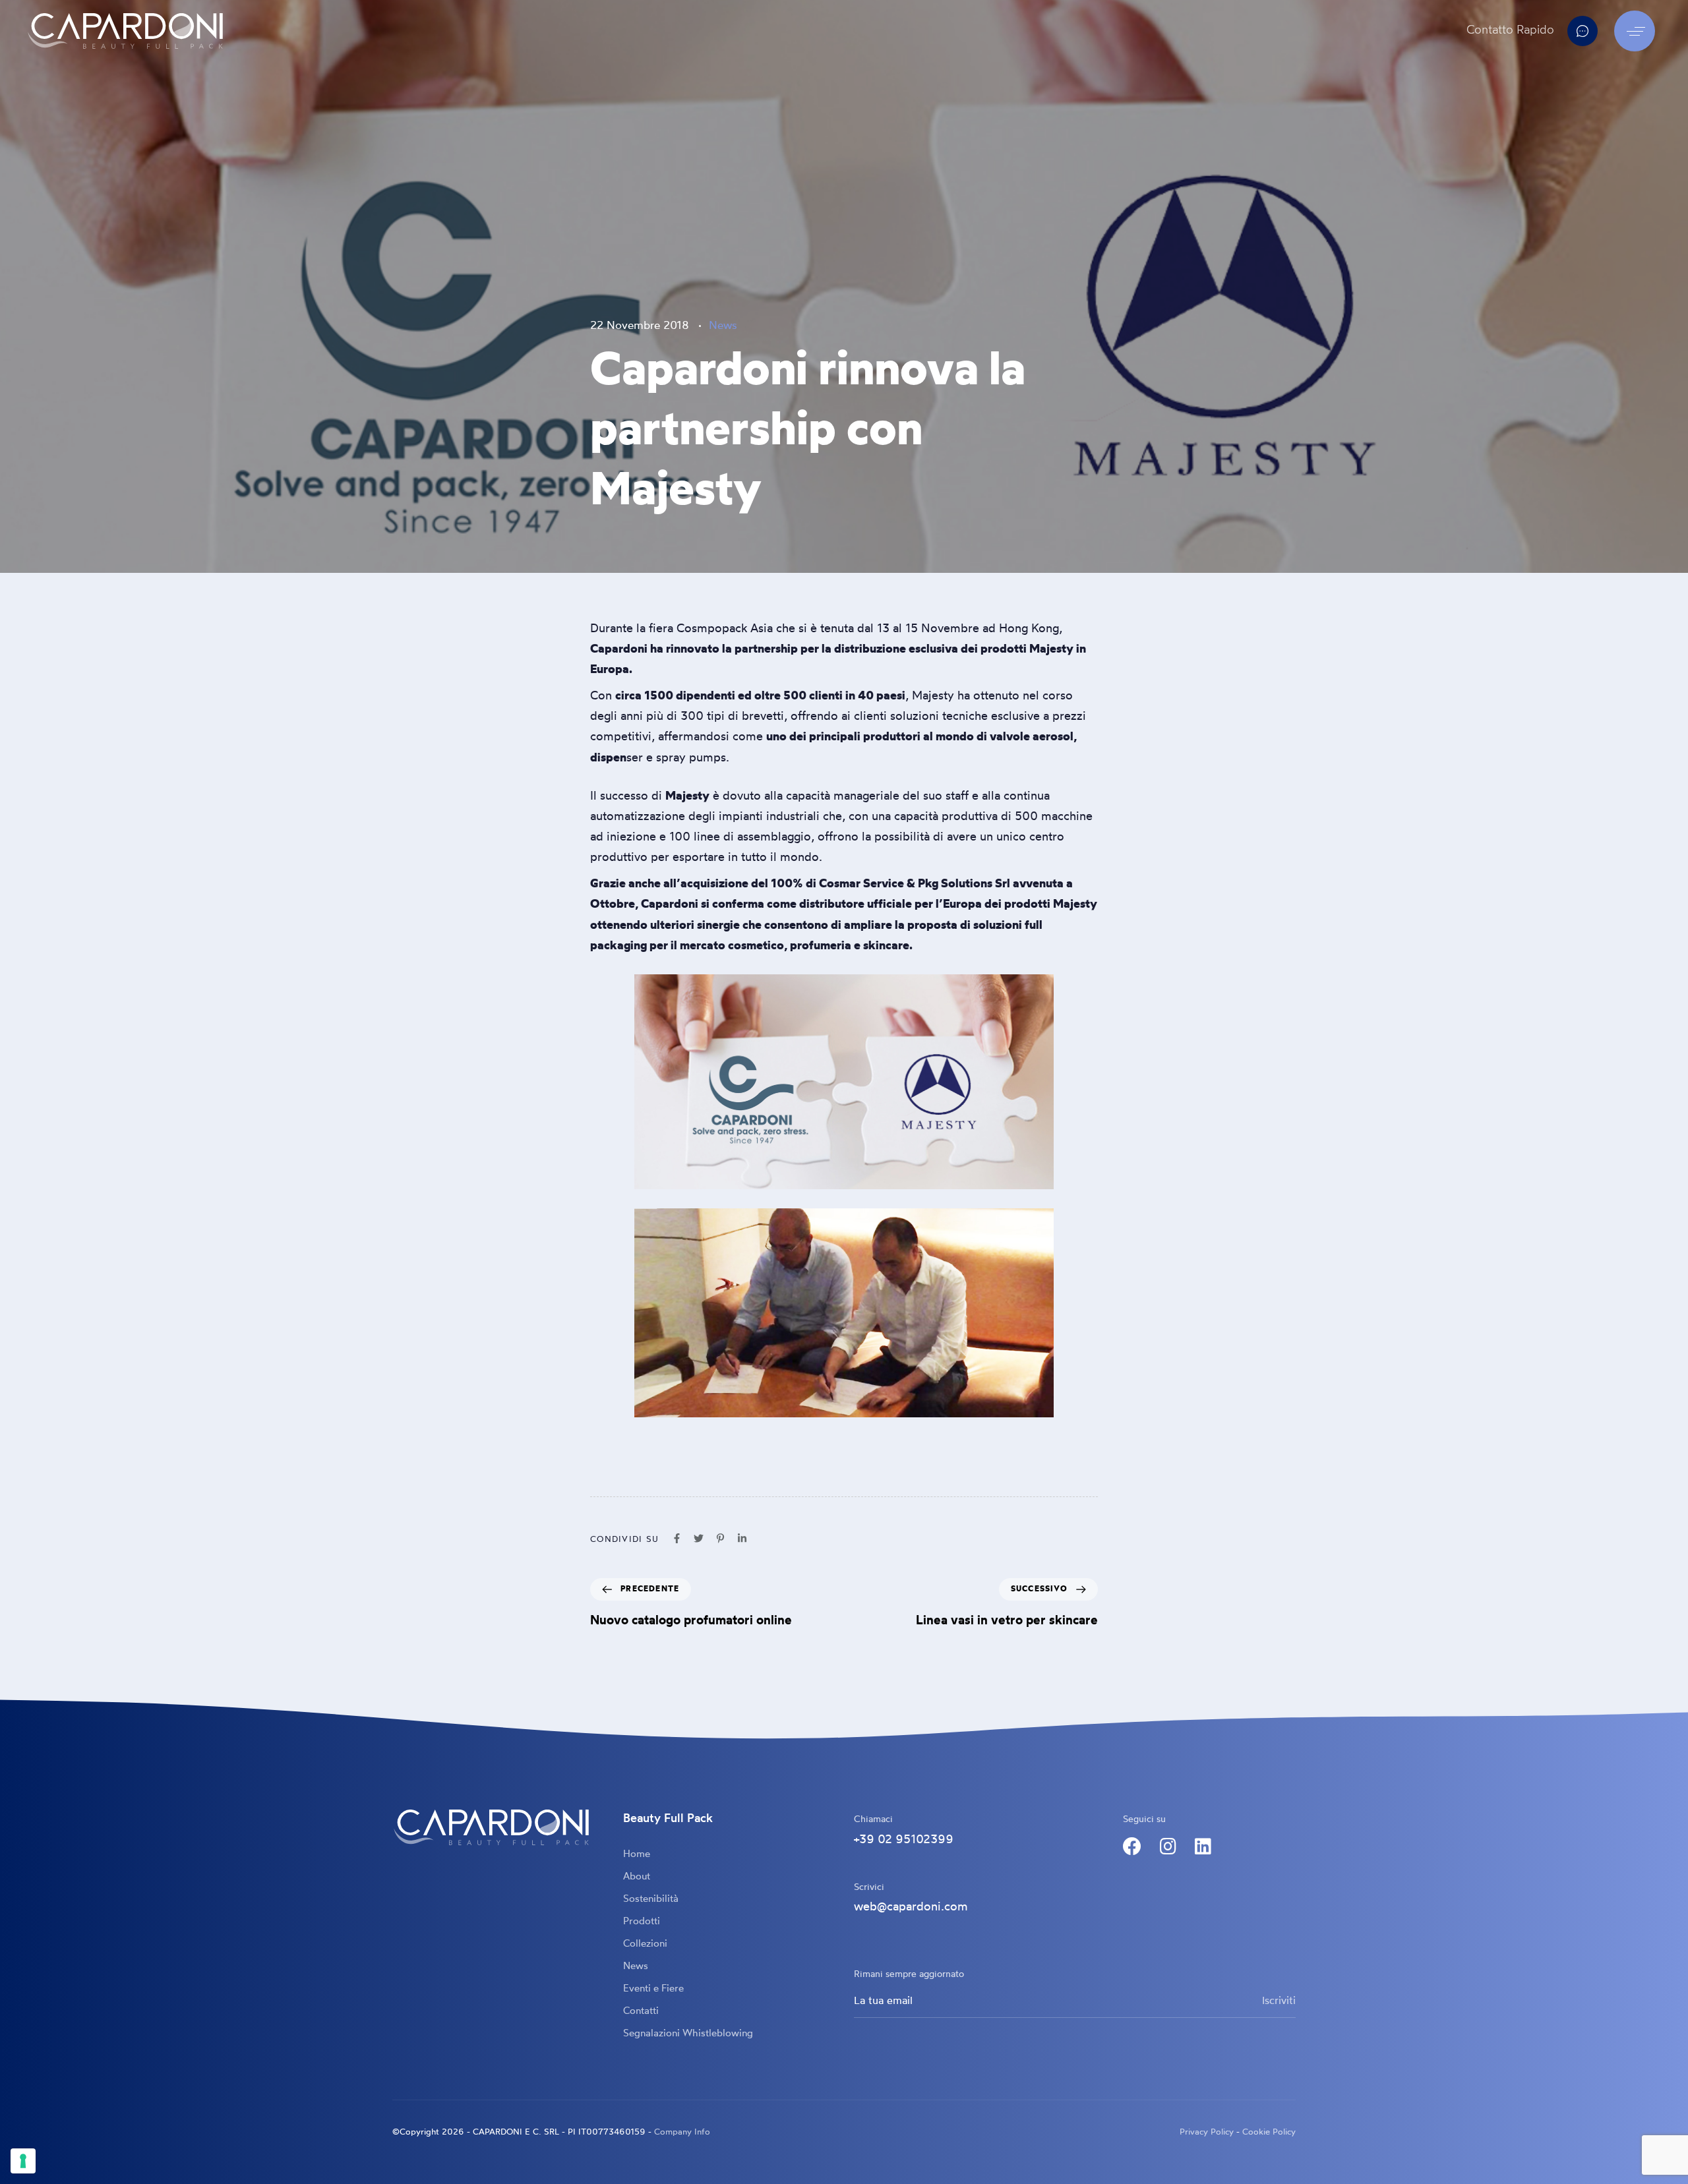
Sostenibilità (651, 1900)
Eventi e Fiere (653, 1989)
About (637, 1877)
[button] (1638, 31)
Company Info (682, 2132)
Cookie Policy (1269, 2132)
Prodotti (642, 1922)
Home (637, 1855)
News (723, 326)
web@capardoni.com (911, 1907)
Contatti (641, 2012)
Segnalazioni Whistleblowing (688, 2034)
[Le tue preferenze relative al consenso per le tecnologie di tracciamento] (23, 2161)
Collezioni (645, 1944)
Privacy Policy (1207, 2132)
